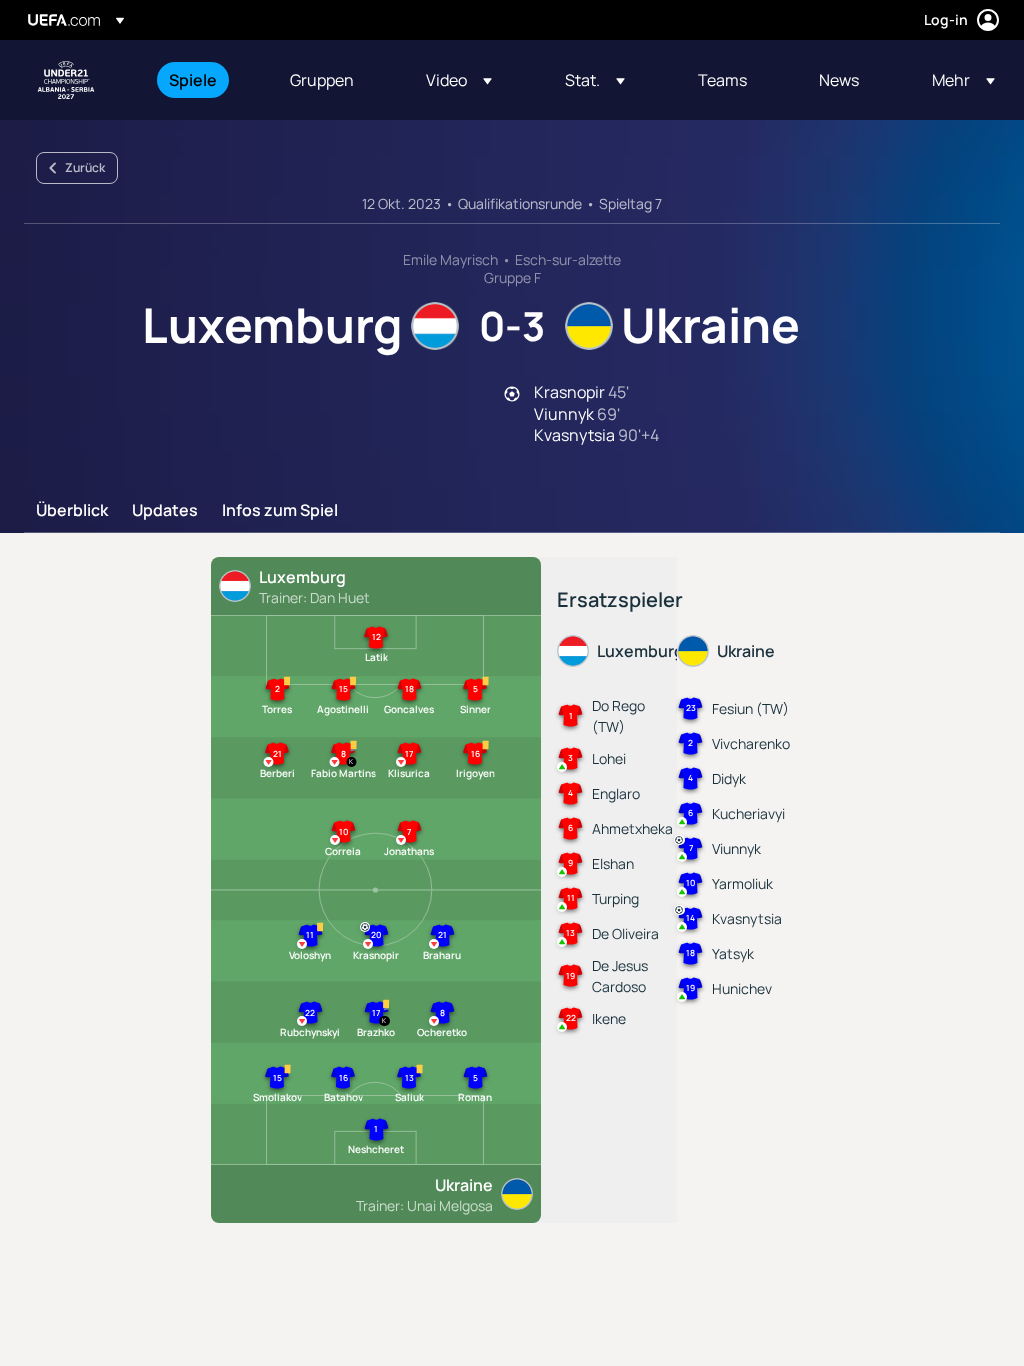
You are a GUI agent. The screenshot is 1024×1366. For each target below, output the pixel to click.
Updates (165, 511)
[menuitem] (204, 80)
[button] (459, 80)
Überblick (72, 511)
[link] (193, 80)
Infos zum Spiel (280, 511)
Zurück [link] (85, 167)
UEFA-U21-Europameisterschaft (66, 80)
